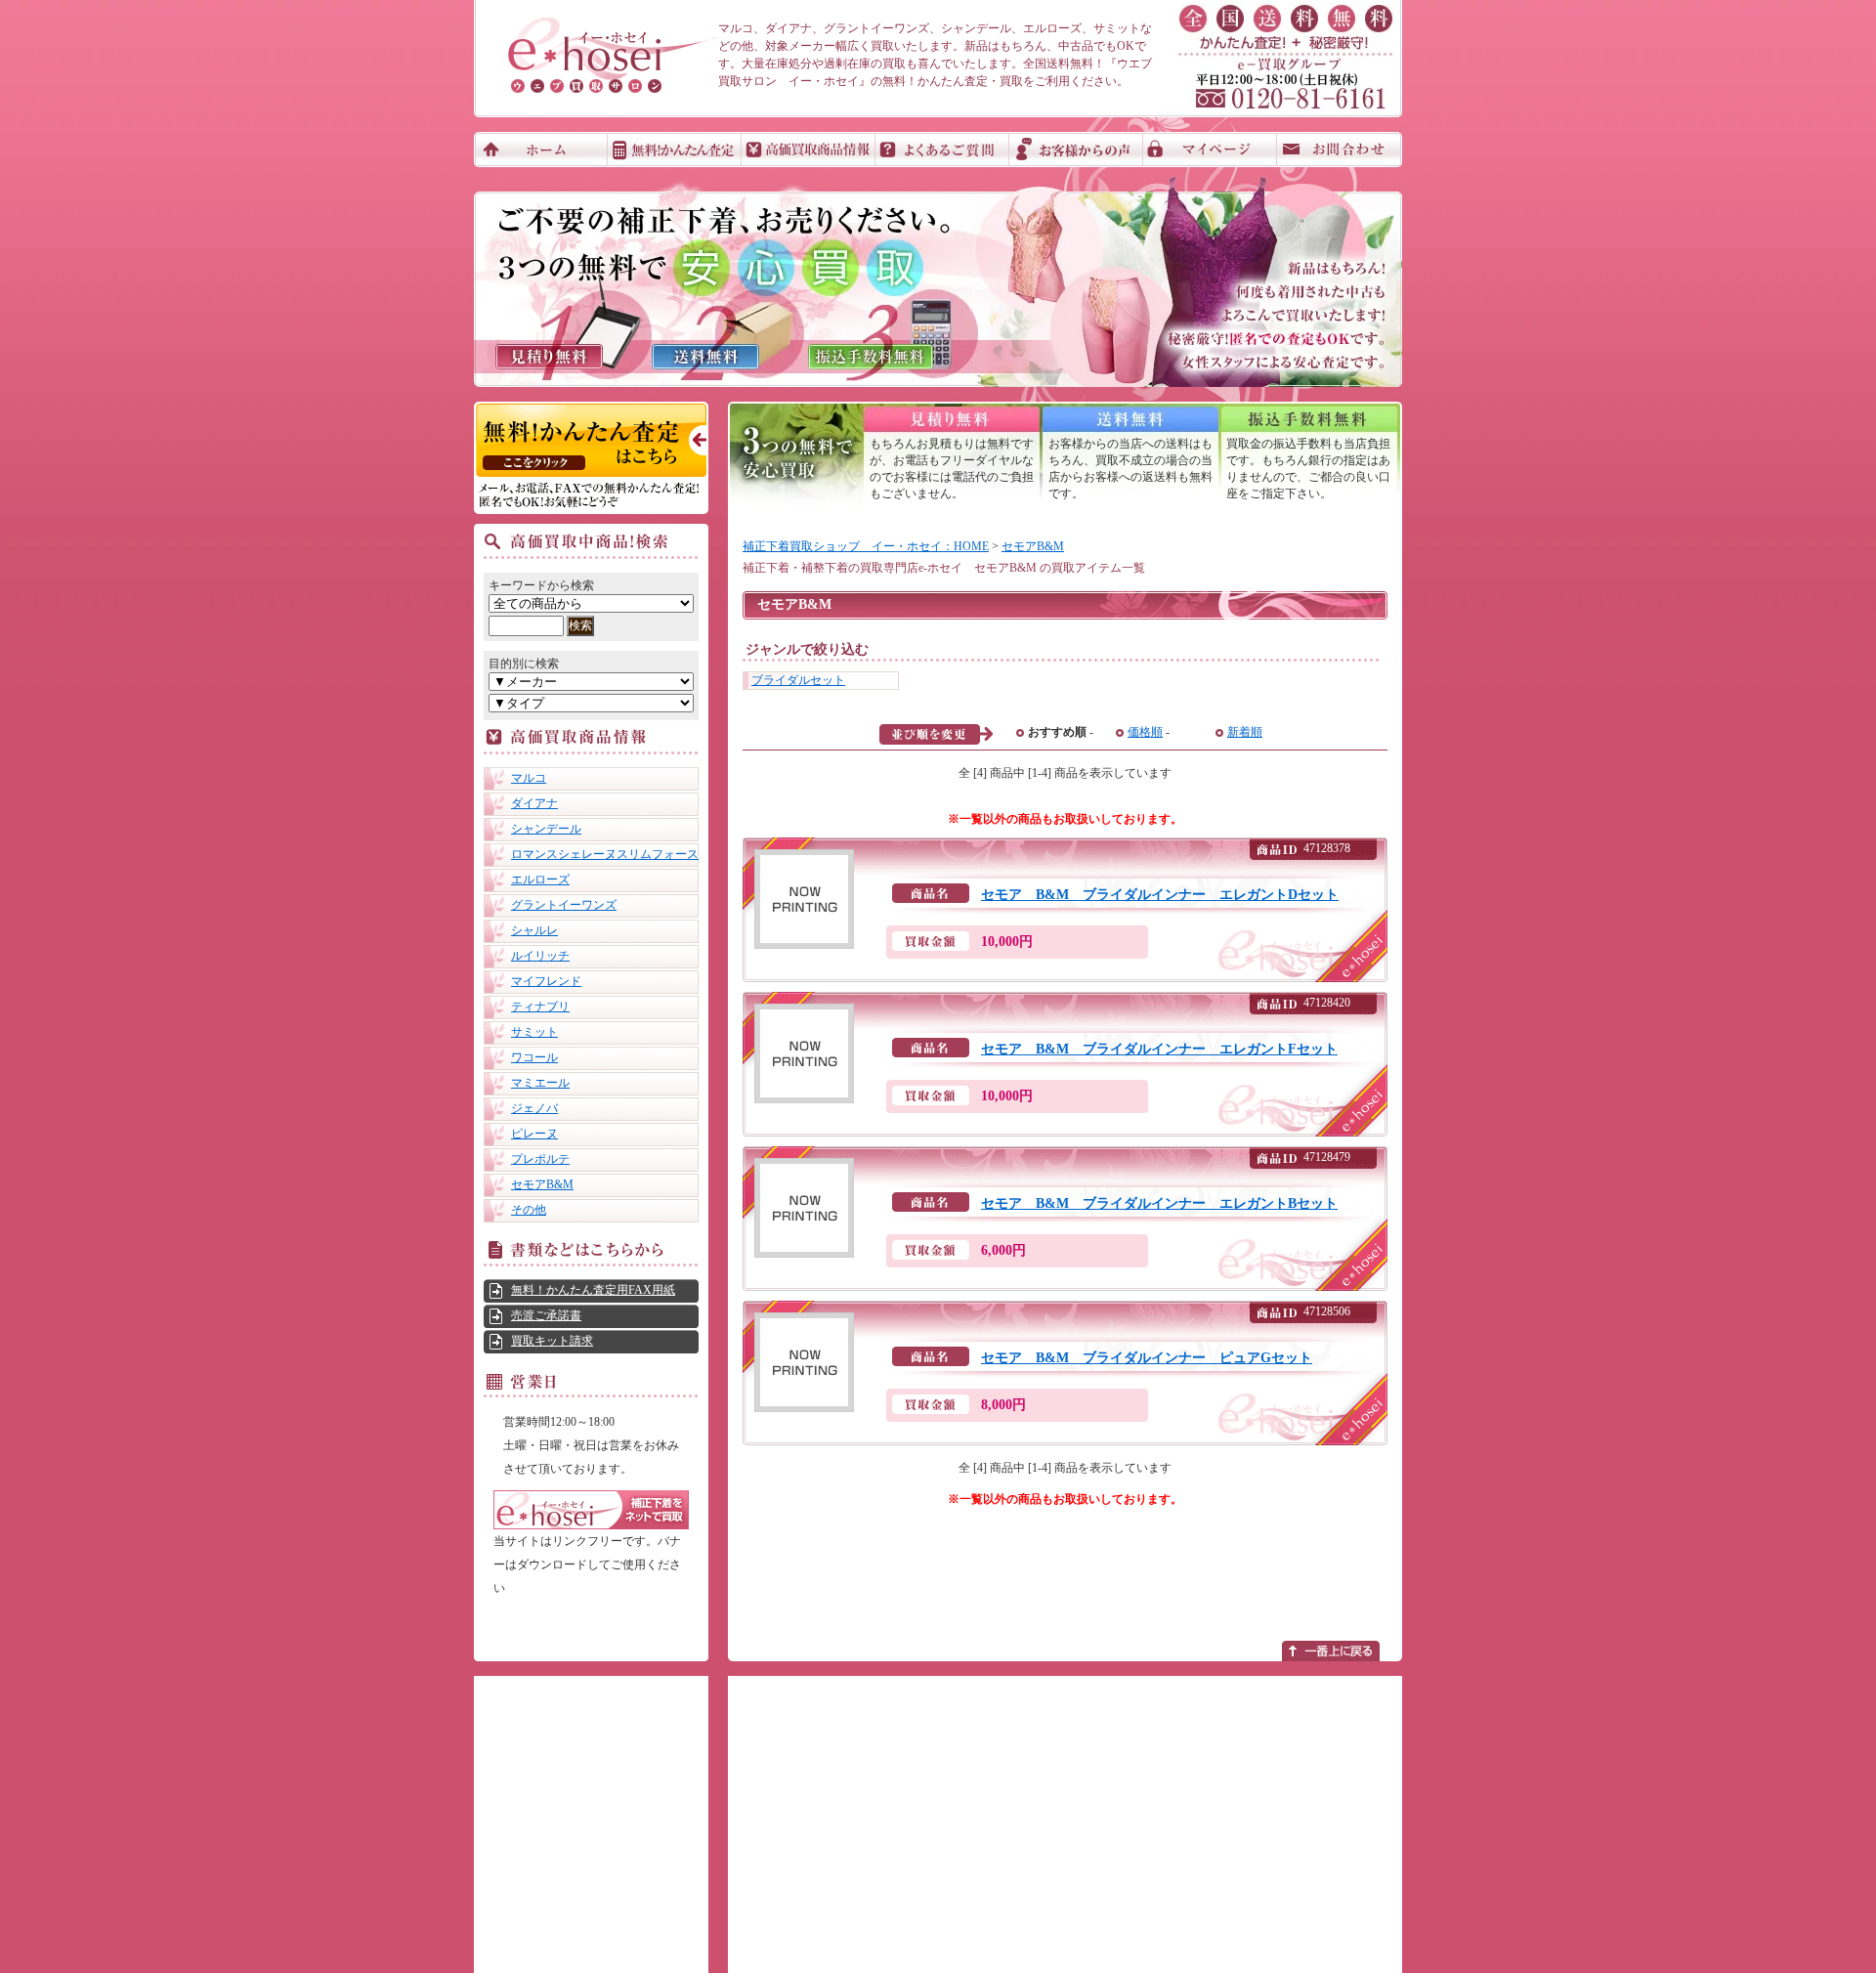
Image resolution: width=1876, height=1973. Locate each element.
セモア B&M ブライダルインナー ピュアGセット (1147, 1358)
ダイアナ (534, 803)
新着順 (1245, 732)
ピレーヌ (534, 1134)
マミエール (540, 1083)
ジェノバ (534, 1108)
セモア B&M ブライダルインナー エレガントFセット (1159, 1049)
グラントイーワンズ (564, 905)
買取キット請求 (552, 1341)
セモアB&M (542, 1184)
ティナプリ (540, 1007)
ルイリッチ (540, 956)
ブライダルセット (798, 680)
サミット (534, 1032)
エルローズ (540, 879)
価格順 (1145, 732)
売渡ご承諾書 (546, 1315)
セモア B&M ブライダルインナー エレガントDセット (1160, 895)
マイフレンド (546, 981)
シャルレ (534, 930)
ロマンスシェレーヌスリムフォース (605, 854)
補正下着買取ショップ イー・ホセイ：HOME (866, 546)
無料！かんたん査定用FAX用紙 (593, 1290)
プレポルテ (540, 1159)
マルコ (529, 778)
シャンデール (546, 829)
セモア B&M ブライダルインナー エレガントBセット (1159, 1203)
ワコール (534, 1057)
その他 (529, 1210)
